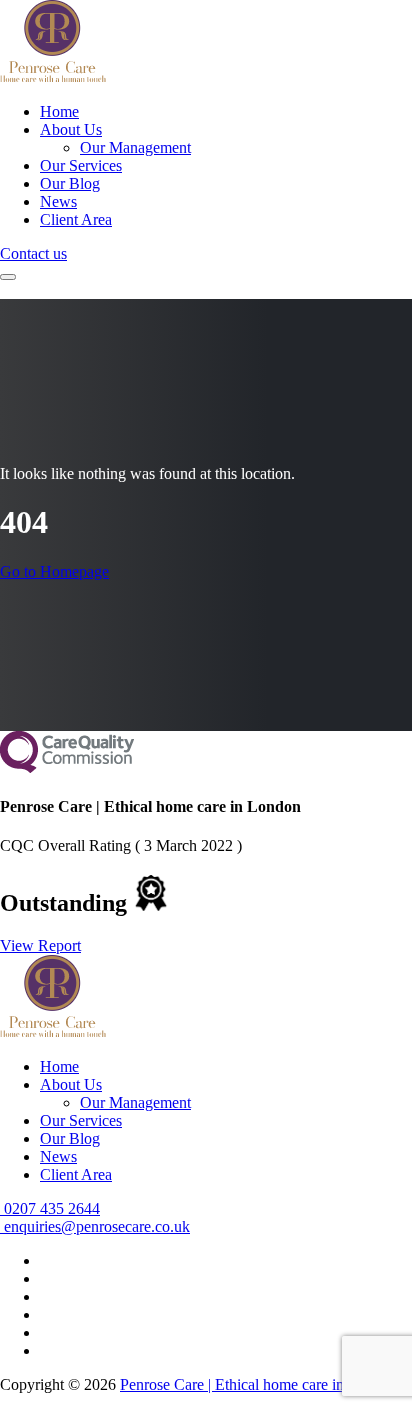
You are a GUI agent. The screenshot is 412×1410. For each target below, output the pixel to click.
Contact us (33, 253)
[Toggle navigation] (8, 277)
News (58, 201)
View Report (40, 945)
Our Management (135, 147)
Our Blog (70, 183)
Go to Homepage (54, 571)
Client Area (76, 219)
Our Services (81, 165)
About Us (71, 129)
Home (59, 111)
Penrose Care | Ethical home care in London (259, 1384)
